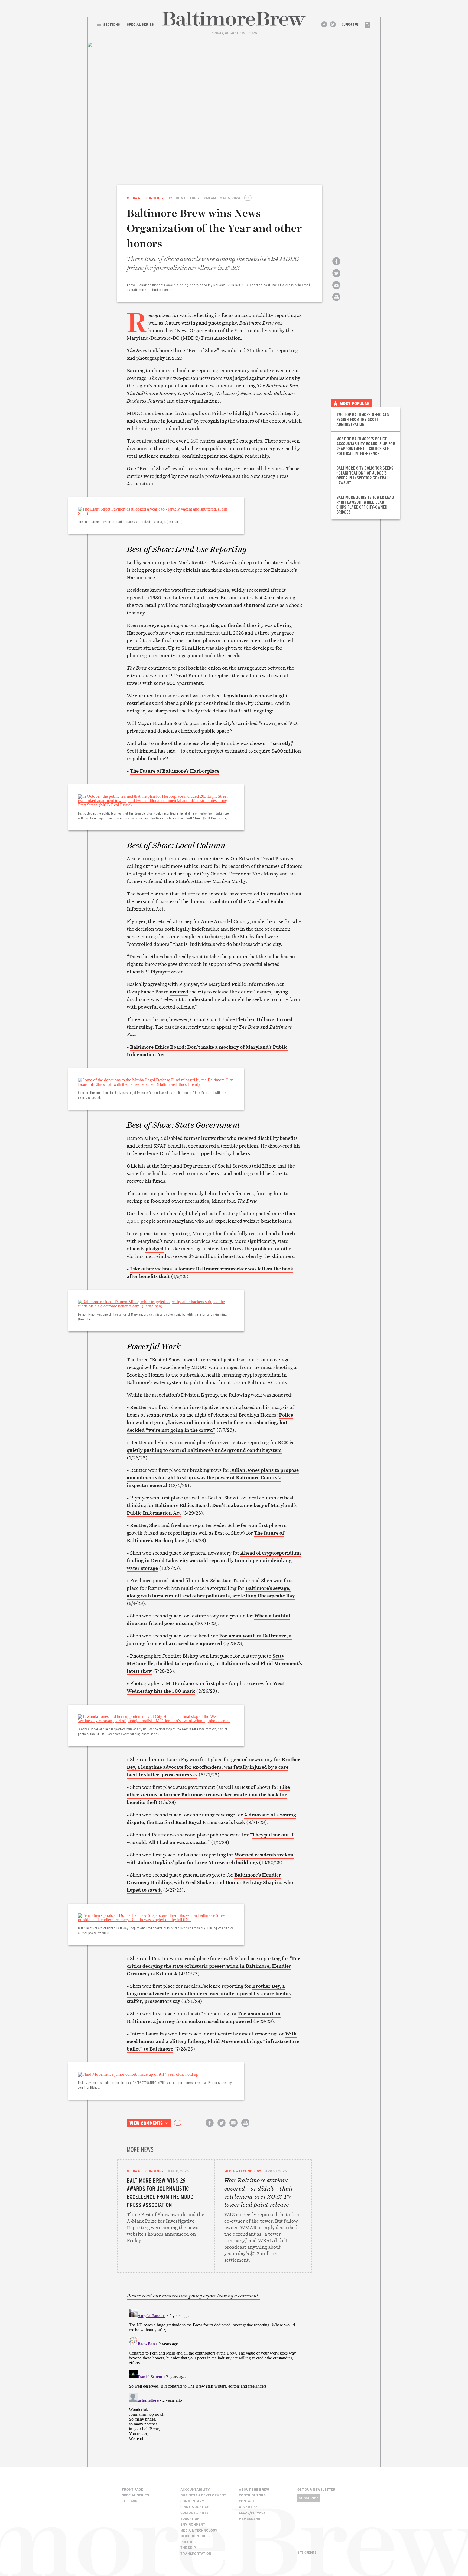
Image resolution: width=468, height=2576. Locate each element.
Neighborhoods (195, 2536)
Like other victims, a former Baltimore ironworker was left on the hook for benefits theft (208, 1795)
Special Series (135, 2495)
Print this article (336, 302)
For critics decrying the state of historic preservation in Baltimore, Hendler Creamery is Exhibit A (213, 1966)
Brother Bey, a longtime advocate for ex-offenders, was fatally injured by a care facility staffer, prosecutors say (213, 1767)
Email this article (336, 290)
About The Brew (254, 2489)
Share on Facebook (336, 266)
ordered (179, 992)
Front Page (132, 2489)
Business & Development (203, 2495)
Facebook (324, 24)
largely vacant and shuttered (233, 605)
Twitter (333, 24)
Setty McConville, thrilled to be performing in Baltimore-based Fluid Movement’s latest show (214, 1663)
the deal (237, 625)
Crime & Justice (195, 2507)
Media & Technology (145, 198)
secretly (282, 743)
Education (190, 2519)
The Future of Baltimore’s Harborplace (175, 771)
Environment (193, 2524)
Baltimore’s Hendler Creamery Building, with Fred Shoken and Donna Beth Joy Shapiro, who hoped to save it (210, 1882)
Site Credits (307, 2552)
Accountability (195, 2489)
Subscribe (309, 2498)
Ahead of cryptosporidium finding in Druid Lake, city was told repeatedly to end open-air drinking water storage (214, 1560)
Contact (247, 2501)
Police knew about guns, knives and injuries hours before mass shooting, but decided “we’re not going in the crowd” (210, 1422)
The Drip (130, 2501)
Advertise (248, 2507)
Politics (188, 2542)
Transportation (196, 2554)
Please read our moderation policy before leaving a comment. (193, 2296)
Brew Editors (186, 198)
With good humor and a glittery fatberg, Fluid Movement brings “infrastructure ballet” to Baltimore (213, 2041)
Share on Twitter (336, 278)
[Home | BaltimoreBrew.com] (234, 19)
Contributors (252, 2495)
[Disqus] (214, 2374)
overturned (279, 1019)
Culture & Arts (194, 2513)
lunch (288, 1233)
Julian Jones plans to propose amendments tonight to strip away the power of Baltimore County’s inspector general (213, 1478)
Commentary (192, 2501)
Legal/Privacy (252, 2513)
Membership (250, 2519)
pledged (155, 1249)
